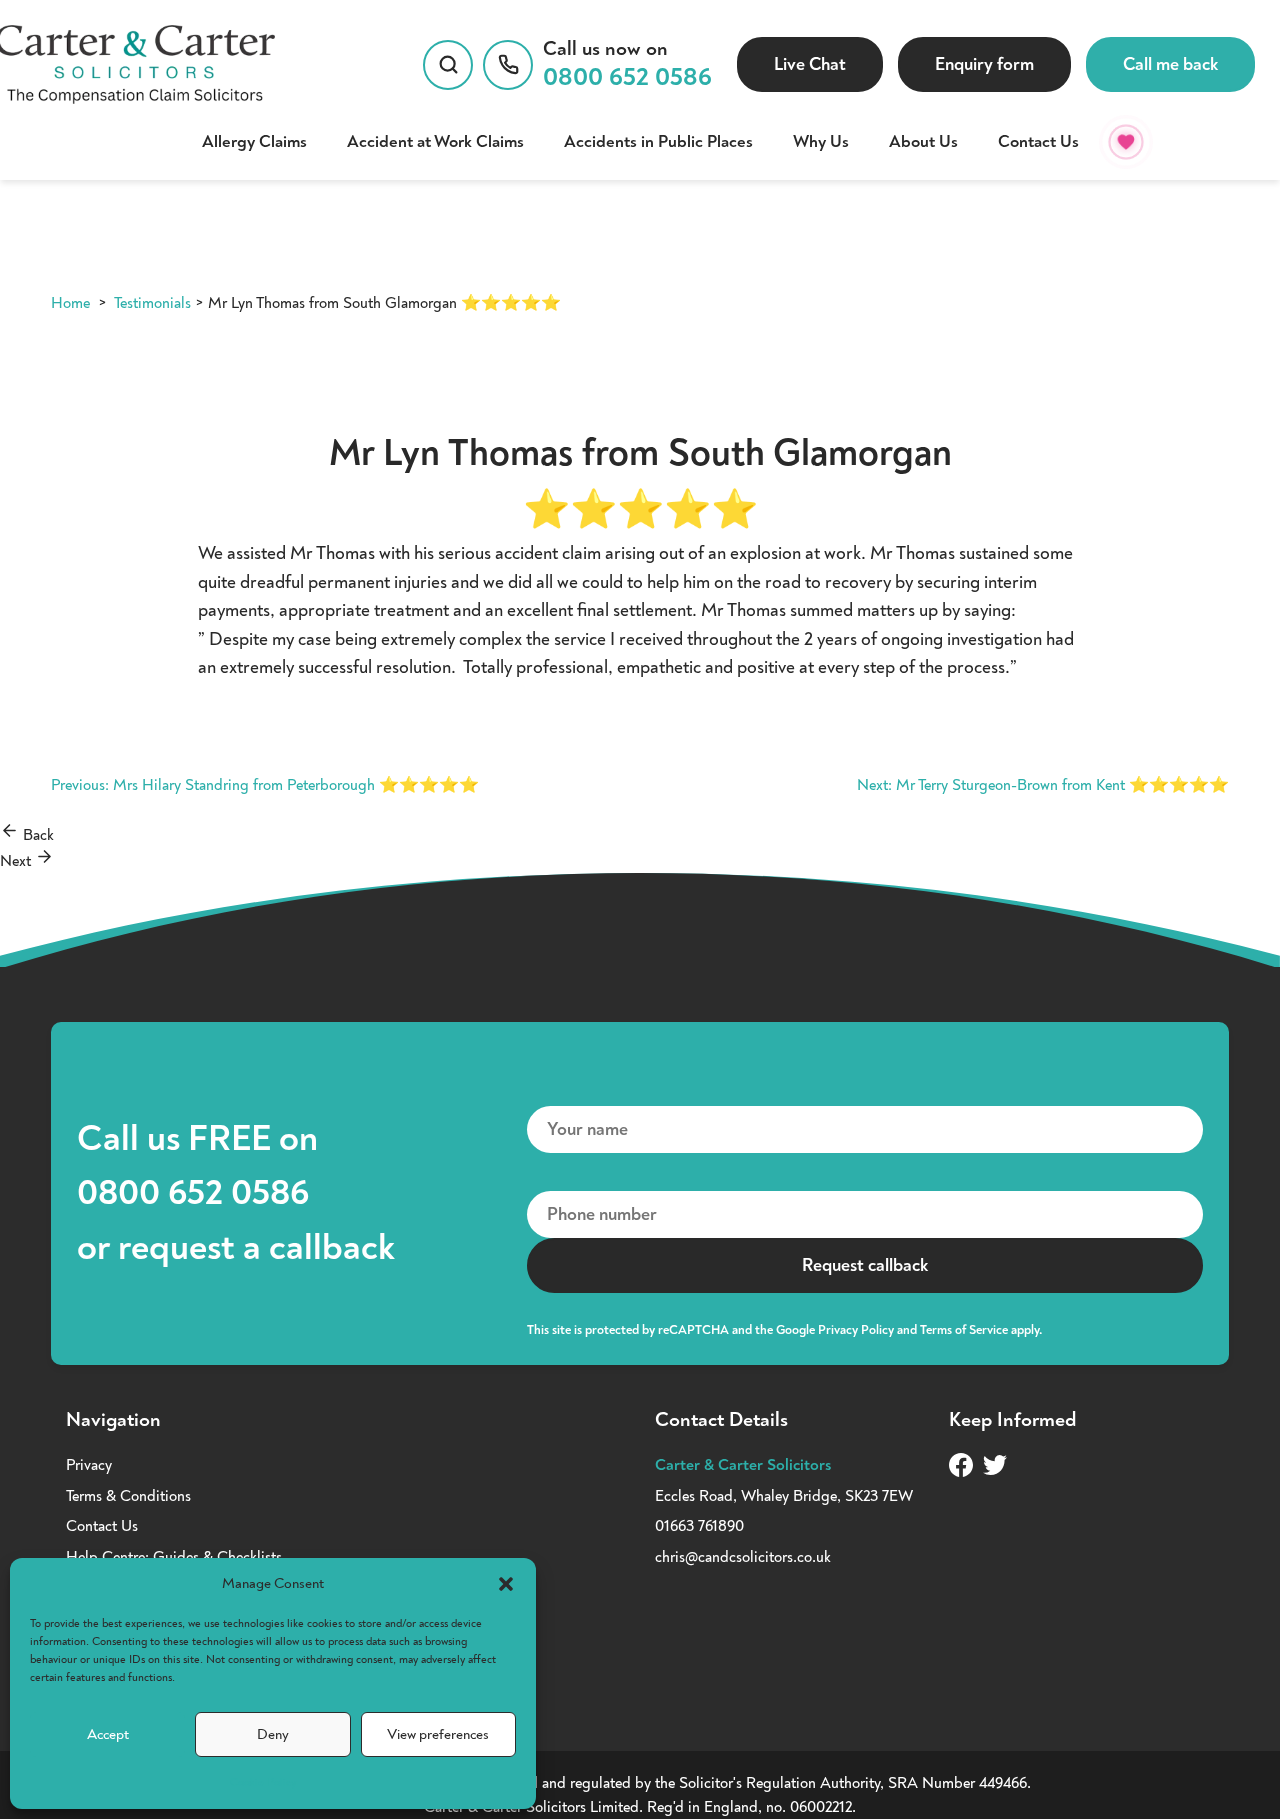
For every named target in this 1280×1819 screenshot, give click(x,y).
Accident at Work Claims (435, 141)
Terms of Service (964, 1330)
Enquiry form (984, 64)
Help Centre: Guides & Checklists (174, 1557)
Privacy (89, 1465)
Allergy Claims (254, 141)
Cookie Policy (263, 1782)
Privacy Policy (856, 1330)
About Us (923, 141)
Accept (108, 1734)
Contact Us (1038, 141)
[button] (506, 1584)
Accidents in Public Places (658, 141)
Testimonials (152, 303)
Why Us (821, 141)
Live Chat (810, 64)
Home (70, 303)
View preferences (438, 1734)
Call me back (1170, 64)
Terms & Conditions (128, 1496)
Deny (273, 1734)
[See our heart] (1126, 142)
